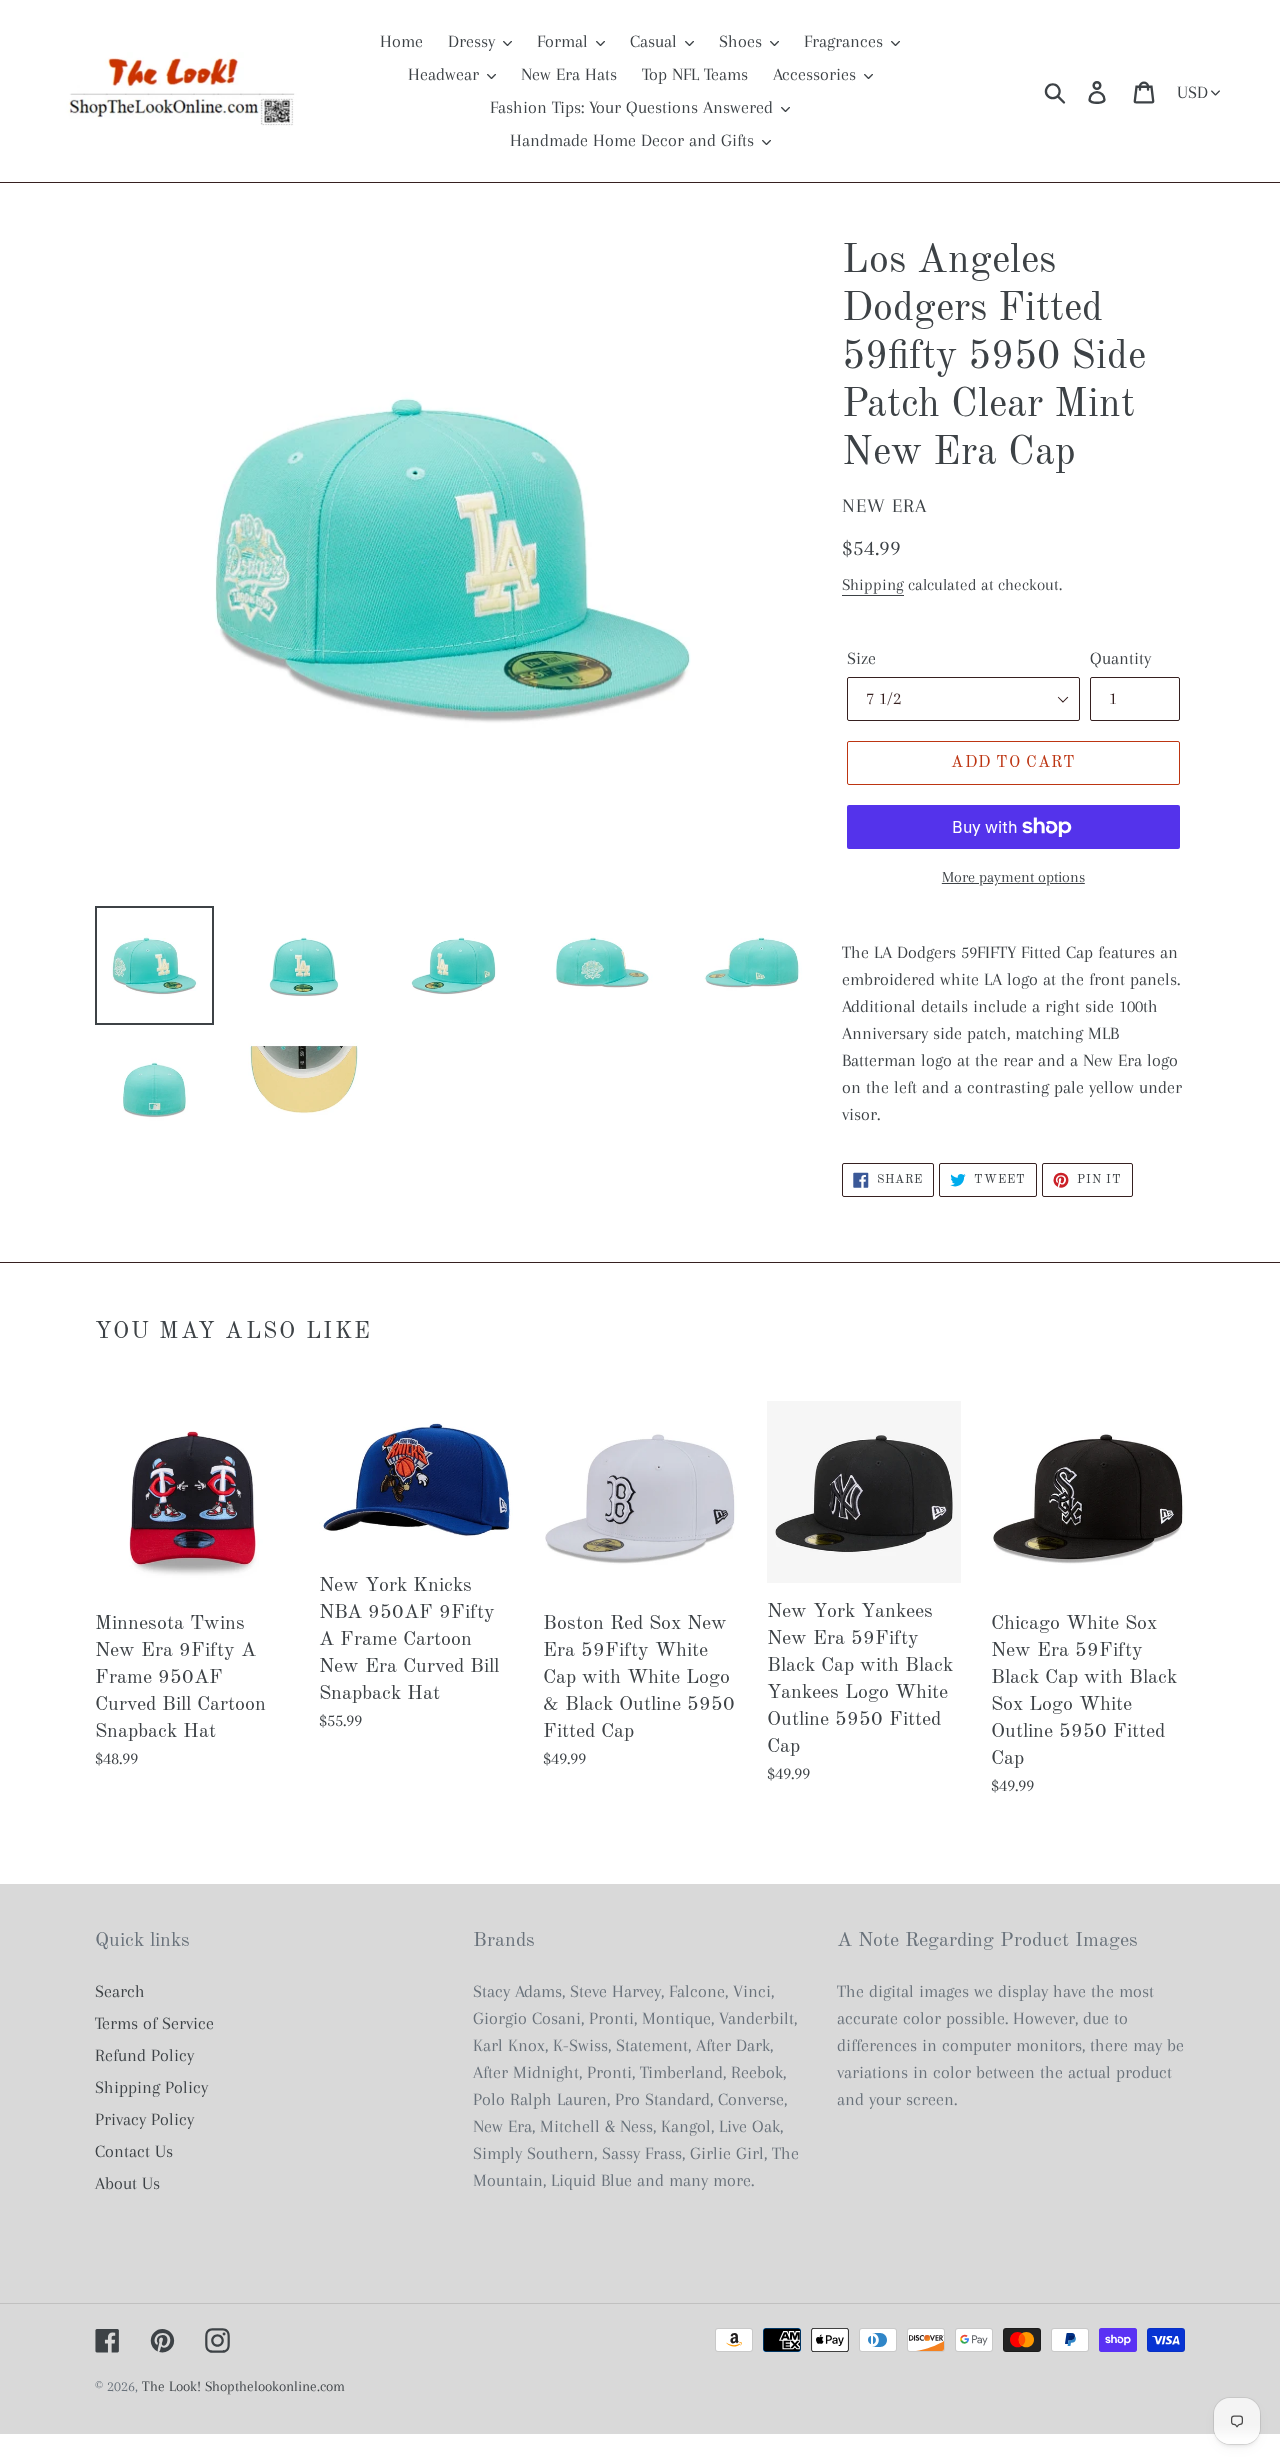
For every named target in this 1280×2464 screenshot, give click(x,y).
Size (861, 658)
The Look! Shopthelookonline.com (243, 2386)
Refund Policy (144, 2055)
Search (120, 1991)
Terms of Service (154, 2023)
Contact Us (134, 2151)
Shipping (873, 584)
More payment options (1013, 877)
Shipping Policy (151, 2087)
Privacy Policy (144, 2119)
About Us (127, 2183)
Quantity (1120, 658)
